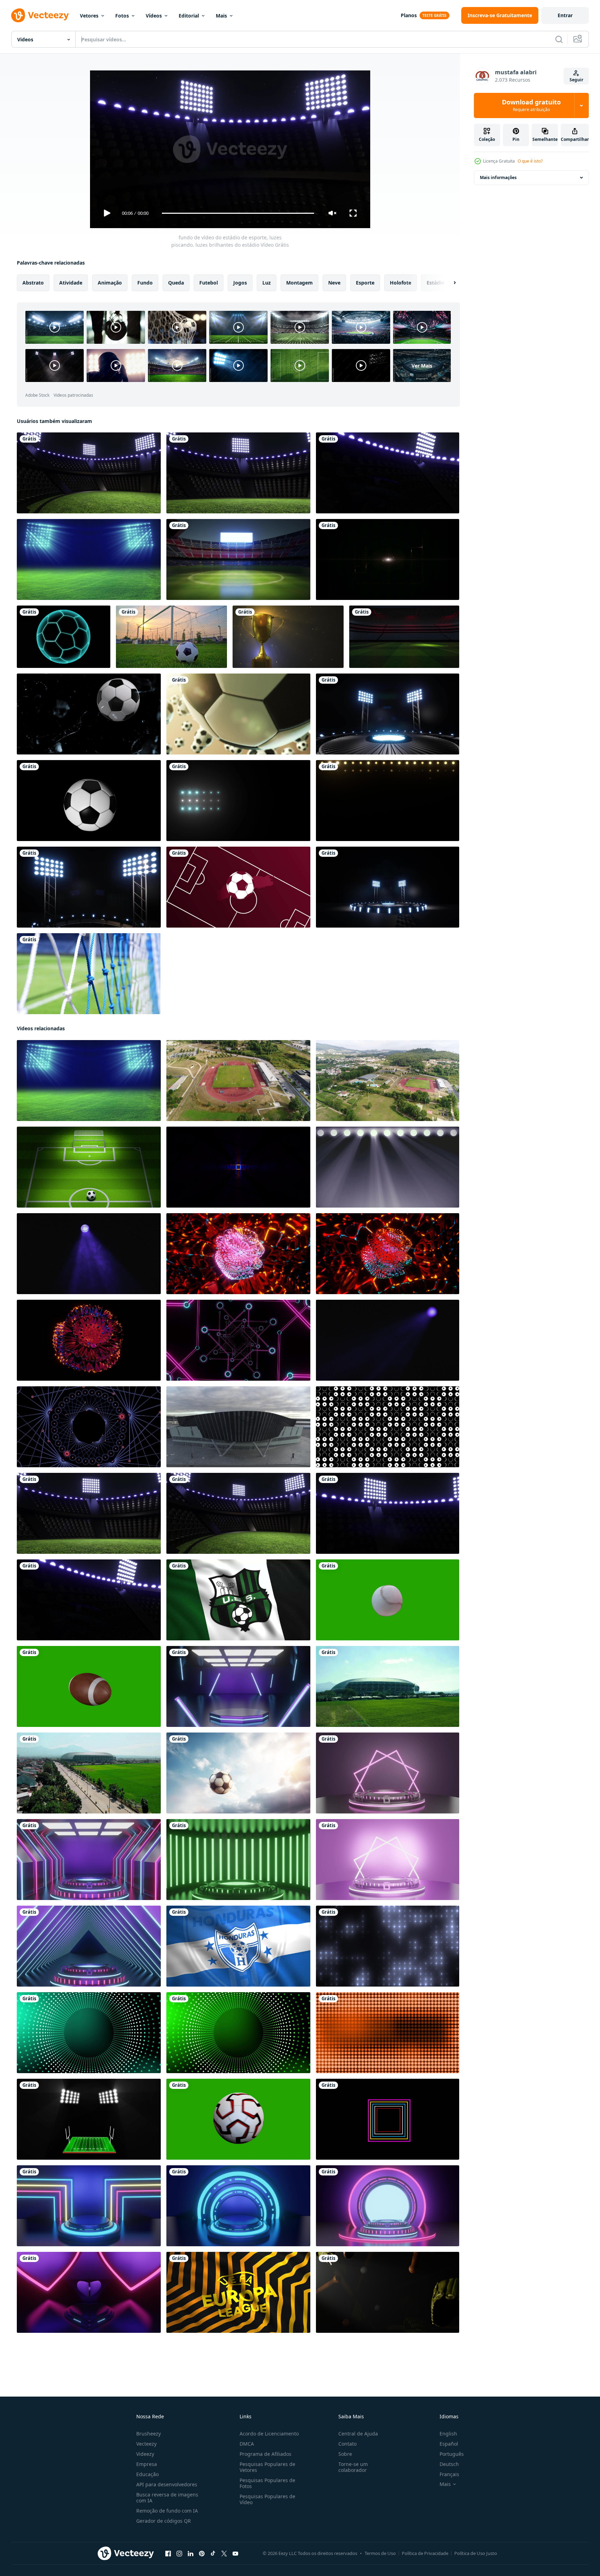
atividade (71, 283)
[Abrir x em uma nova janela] (224, 2554)
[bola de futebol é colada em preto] (64, 637)
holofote (401, 283)
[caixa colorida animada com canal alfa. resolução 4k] (388, 2119)
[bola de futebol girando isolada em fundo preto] (89, 801)
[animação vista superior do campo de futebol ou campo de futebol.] (388, 559)
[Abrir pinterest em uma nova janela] (202, 2554)
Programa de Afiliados (265, 2454)
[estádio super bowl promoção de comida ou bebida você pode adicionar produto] (89, 2119)
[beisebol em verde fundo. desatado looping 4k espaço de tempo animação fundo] (388, 1600)
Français (449, 2474)
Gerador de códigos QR (164, 2521)
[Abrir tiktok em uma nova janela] (213, 2554)
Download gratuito (531, 105)
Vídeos (154, 16)
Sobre (345, 2454)
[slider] (238, 213)
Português (452, 2454)
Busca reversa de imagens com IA (167, 2498)
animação (110, 283)
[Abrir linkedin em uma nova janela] (191, 2554)
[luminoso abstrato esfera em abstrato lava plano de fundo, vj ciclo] (238, 1254)
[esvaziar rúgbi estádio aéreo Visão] (238, 1081)
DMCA (247, 2444)
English (448, 2434)
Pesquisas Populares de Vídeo (267, 2499)
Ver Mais (422, 365)
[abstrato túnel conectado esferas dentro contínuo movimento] (238, 1340)
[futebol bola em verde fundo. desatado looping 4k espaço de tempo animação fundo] (238, 2119)
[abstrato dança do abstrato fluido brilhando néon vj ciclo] (89, 1340)
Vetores (89, 16)
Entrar (565, 15)
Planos (409, 15)
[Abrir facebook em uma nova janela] (168, 2554)
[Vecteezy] (40, 15)
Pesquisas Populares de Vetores (267, 2467)
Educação (147, 2474)
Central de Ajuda (358, 2434)
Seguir (576, 80)
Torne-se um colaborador (353, 2467)
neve (334, 283)
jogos (240, 283)
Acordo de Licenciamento (269, 2434)
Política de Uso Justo (476, 2553)
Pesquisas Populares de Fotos (267, 2483)
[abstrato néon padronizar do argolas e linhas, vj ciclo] (89, 1427)
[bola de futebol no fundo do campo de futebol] (171, 637)
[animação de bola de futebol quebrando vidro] (89, 714)
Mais (221, 16)
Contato (347, 2444)
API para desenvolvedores (167, 2484)
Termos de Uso (380, 2553)
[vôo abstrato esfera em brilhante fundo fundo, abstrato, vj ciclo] (388, 1254)
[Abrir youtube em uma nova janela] (235, 2554)
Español (449, 2444)
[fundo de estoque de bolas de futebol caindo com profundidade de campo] (238, 714)
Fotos (122, 16)
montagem (299, 283)
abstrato (33, 283)
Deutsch (449, 2464)
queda (176, 283)
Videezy (145, 2454)
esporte (365, 283)
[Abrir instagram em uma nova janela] (179, 2554)
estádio (436, 283)
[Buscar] (559, 39)
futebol (209, 283)
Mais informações (498, 177)
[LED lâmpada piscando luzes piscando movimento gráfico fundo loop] (388, 801)
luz (267, 283)
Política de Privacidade (425, 2553)
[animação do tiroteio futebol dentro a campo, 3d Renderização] (89, 1167)
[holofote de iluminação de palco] (238, 801)
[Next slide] (449, 283)
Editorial (189, 16)
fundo (145, 283)
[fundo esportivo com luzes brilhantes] (388, 714)
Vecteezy (146, 2444)
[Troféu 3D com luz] (288, 637)
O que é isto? (530, 161)
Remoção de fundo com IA (167, 2511)
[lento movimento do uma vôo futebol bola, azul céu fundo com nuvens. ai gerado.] (238, 1773)
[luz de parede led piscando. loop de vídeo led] (89, 2033)
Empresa (147, 2464)
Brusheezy (149, 2434)
